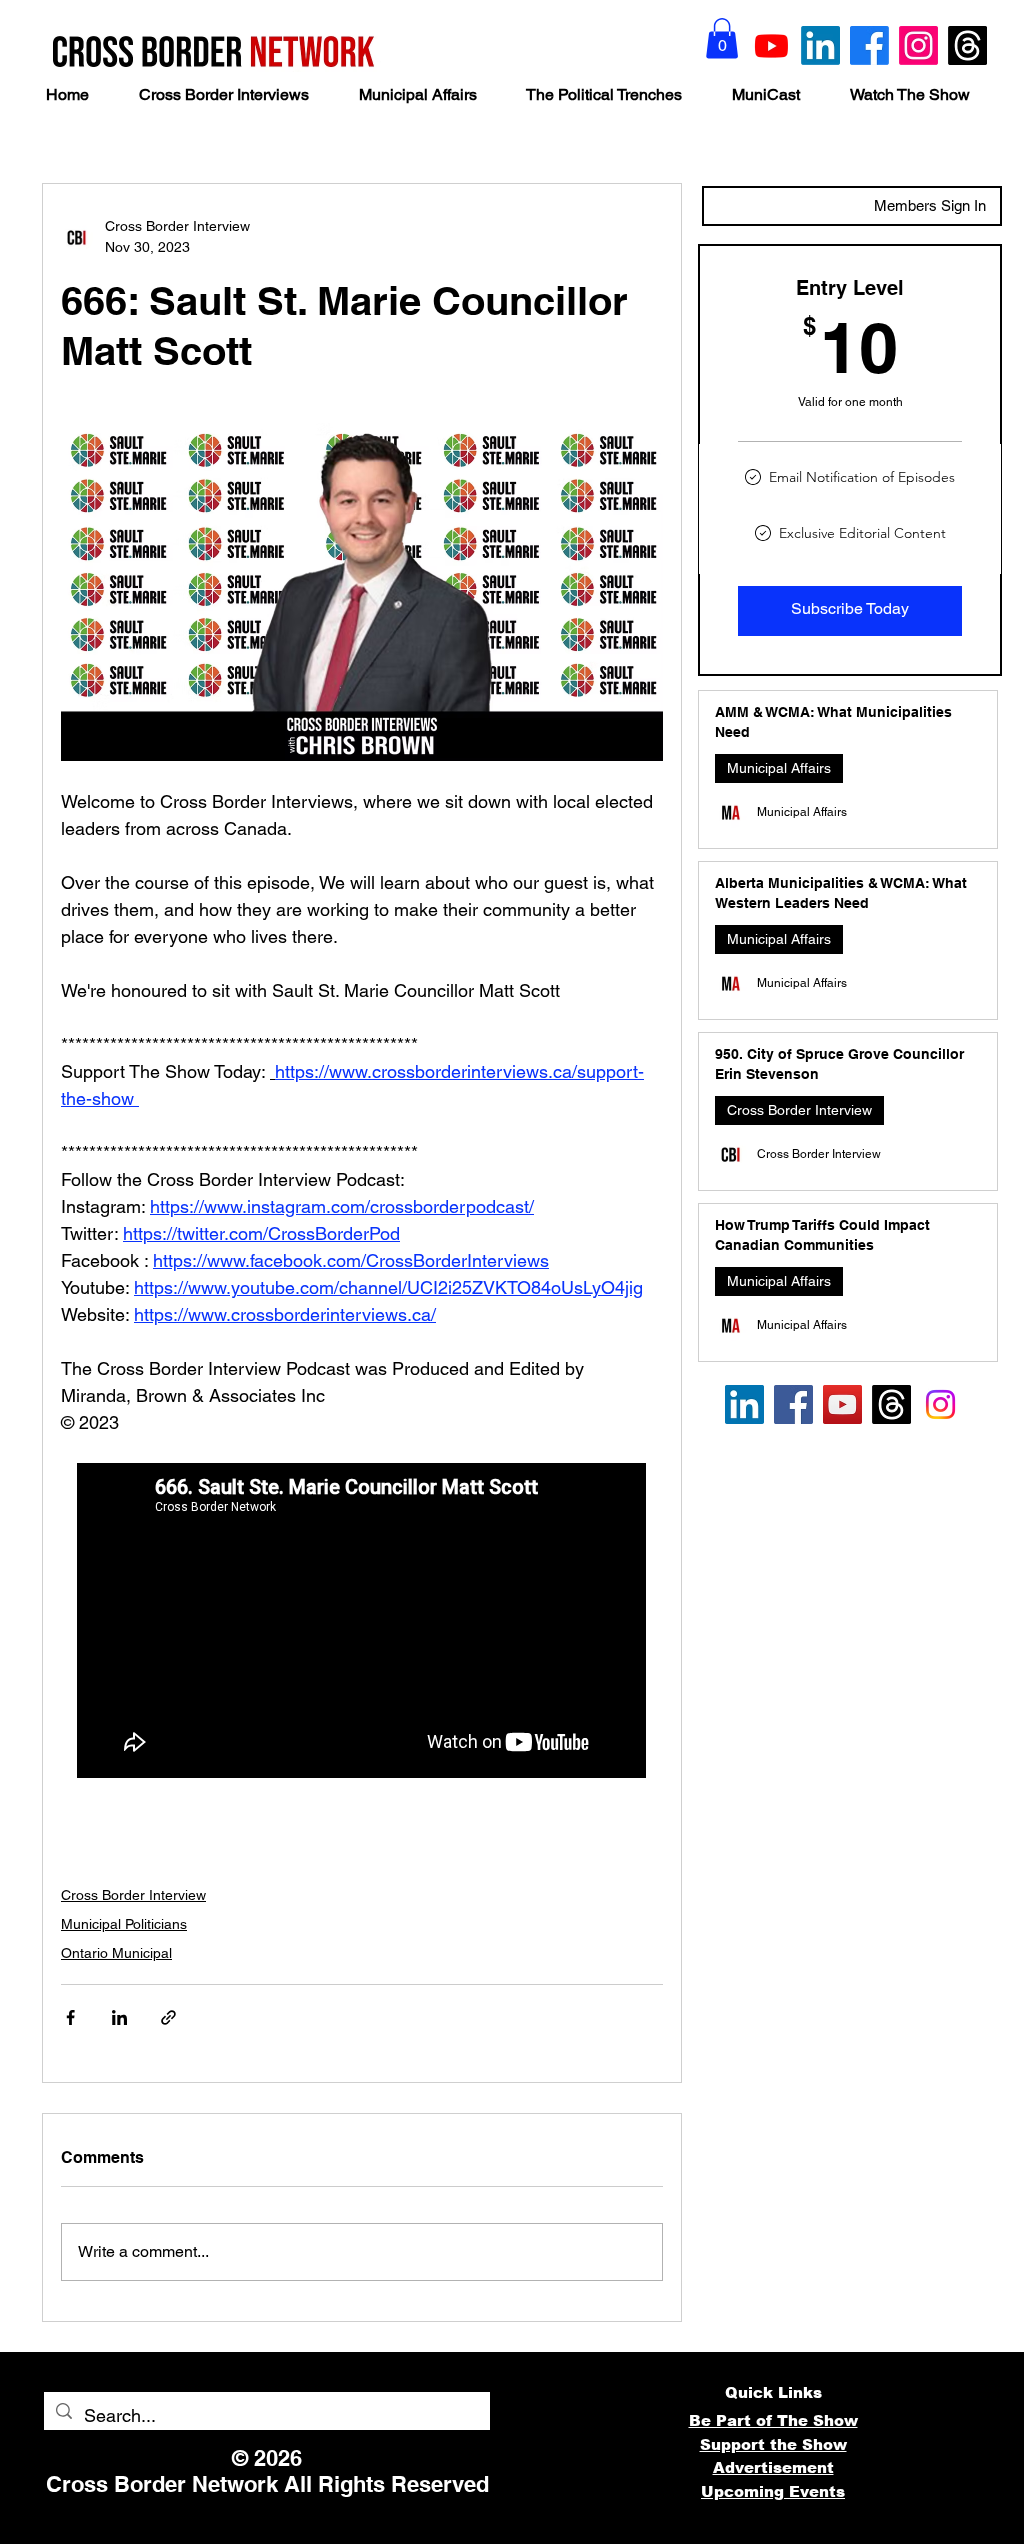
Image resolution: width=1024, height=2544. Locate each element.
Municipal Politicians (124, 1924)
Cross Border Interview (133, 1895)
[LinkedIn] (820, 45)
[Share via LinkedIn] (119, 2017)
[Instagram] (918, 45)
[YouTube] (842, 1404)
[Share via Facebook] (70, 2017)
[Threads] (967, 45)
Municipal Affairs (779, 768)
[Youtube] (771, 45)
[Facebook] (869, 45)
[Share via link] (168, 2017)
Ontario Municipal (116, 1953)
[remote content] (362, 1622)
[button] (722, 38)
